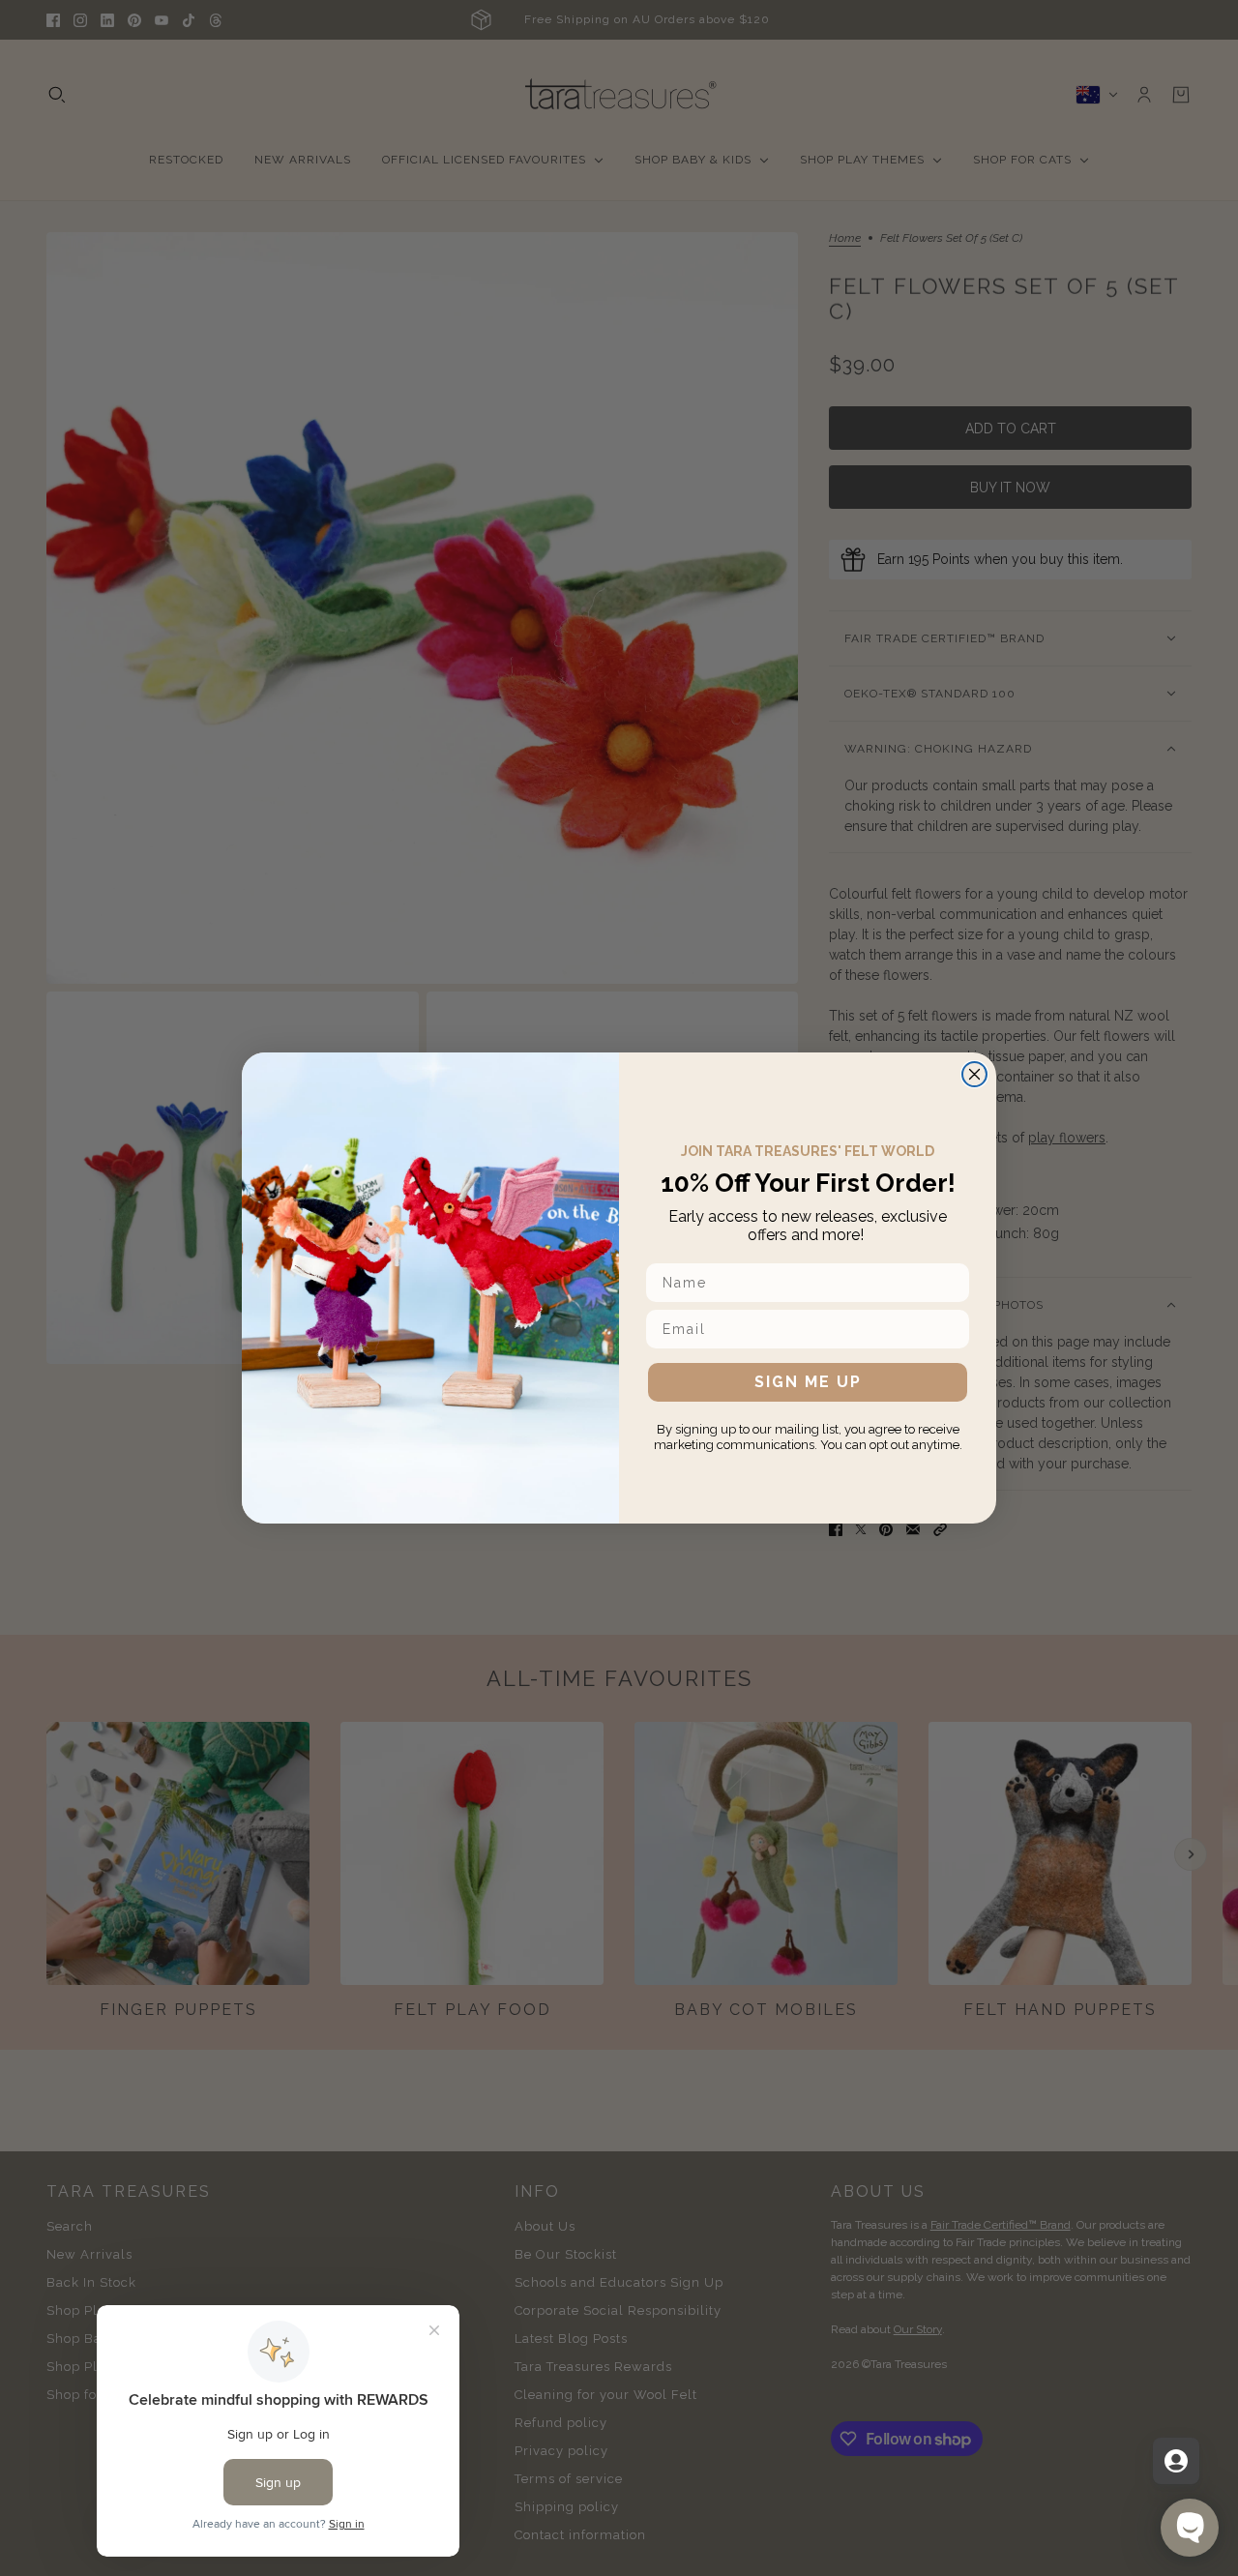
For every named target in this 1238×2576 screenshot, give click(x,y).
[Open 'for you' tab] (1176, 2461)
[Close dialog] (974, 1074)
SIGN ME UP (808, 1382)
